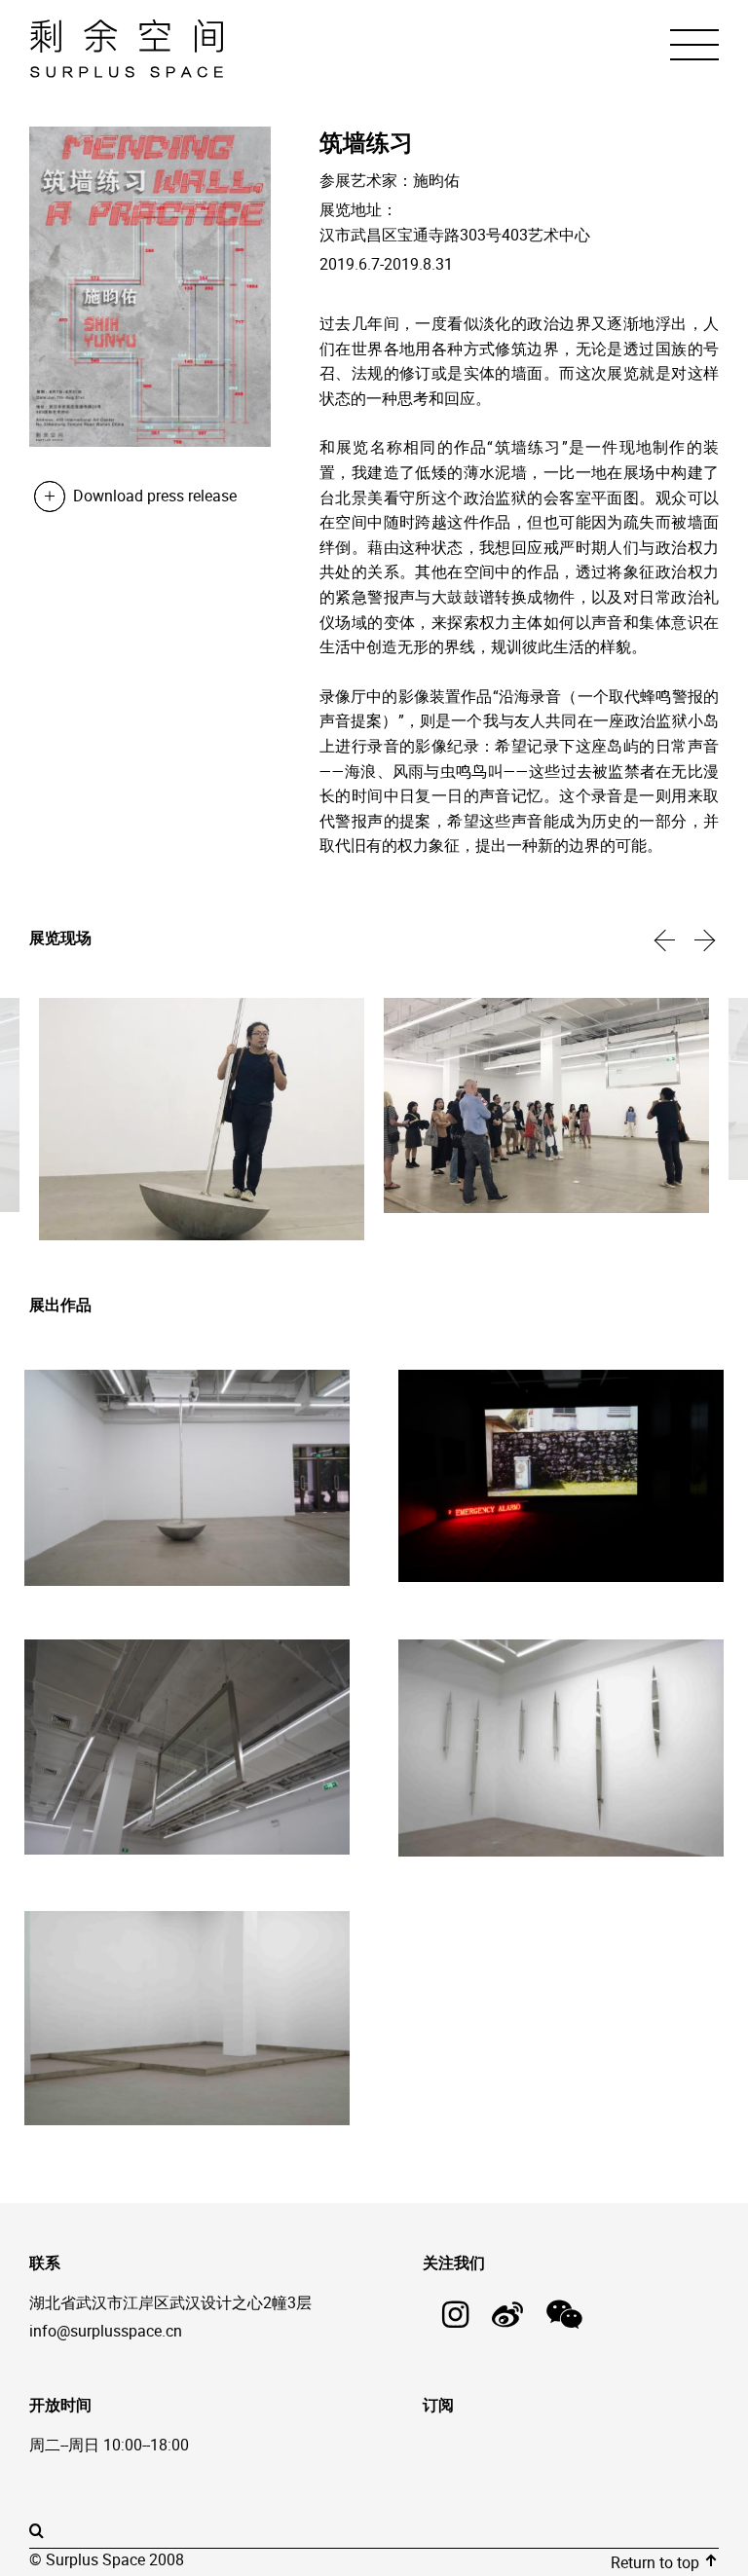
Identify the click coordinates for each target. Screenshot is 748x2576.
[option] (202, 1122)
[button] (665, 939)
